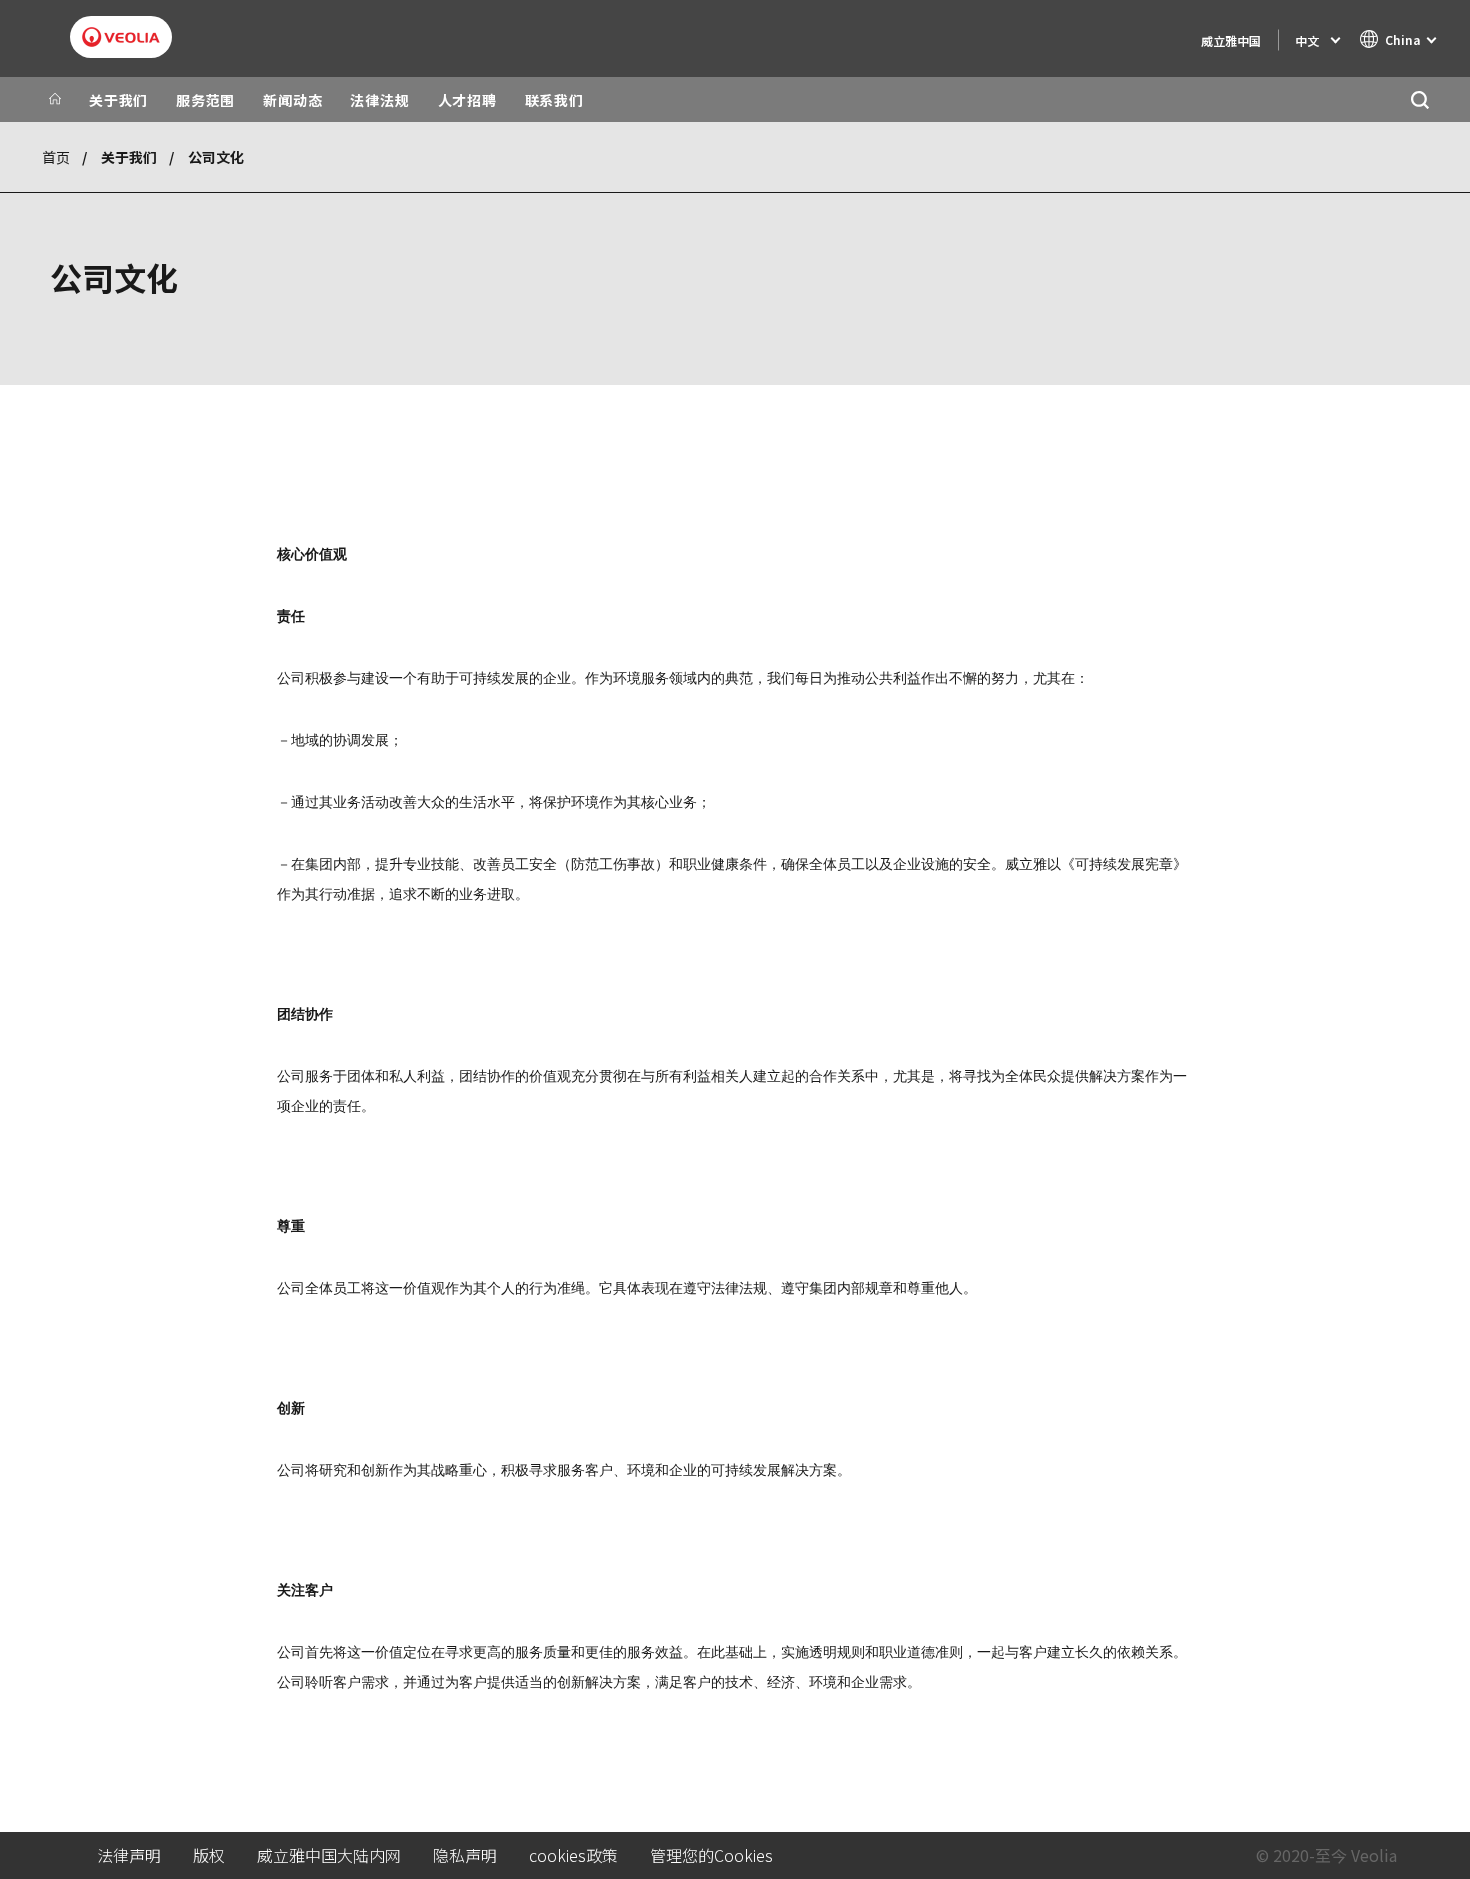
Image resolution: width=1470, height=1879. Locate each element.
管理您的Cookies (711, 1855)
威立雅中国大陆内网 (329, 1855)
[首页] (55, 100)
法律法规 (379, 100)
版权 (209, 1855)
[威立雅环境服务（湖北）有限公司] (121, 37)
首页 (56, 157)
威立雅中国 (1231, 40)
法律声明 (129, 1855)
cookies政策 (573, 1855)
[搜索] (1419, 99)
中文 (1307, 40)
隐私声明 (465, 1855)
